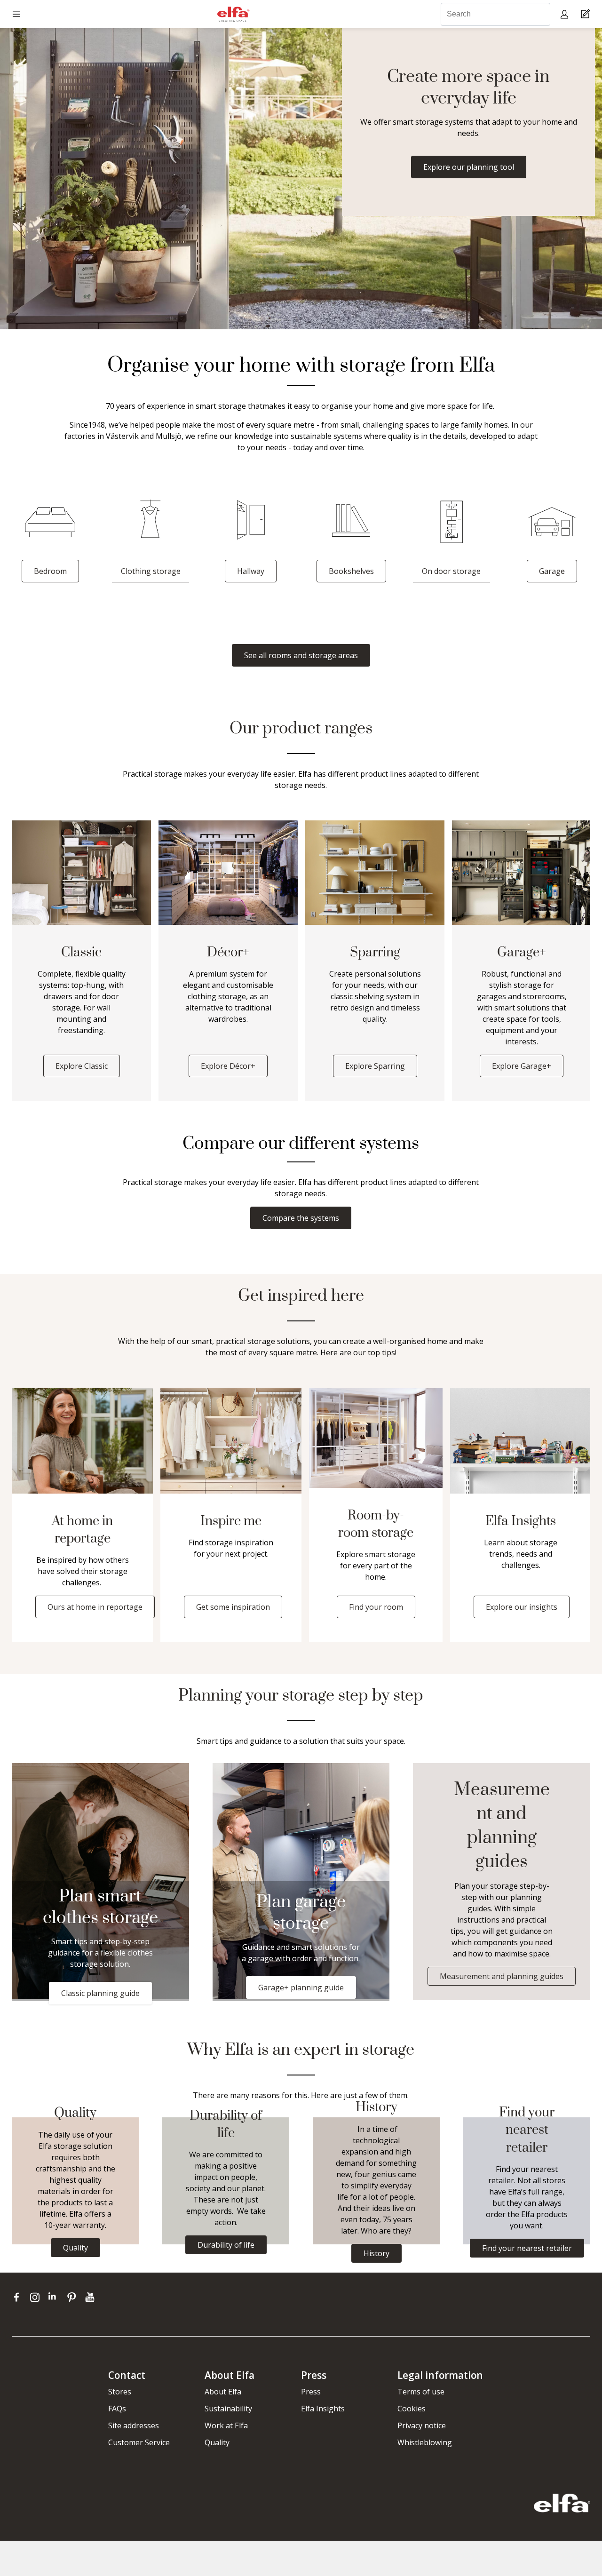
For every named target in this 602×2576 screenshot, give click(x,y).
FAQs (117, 2409)
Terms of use (421, 2392)
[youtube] (91, 2297)
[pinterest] (74, 2297)
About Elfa (223, 2392)
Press (311, 2392)
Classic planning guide (100, 1993)
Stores (120, 2392)
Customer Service (139, 2442)
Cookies (412, 2409)
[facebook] (19, 2297)
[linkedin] (55, 2297)
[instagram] (37, 2297)
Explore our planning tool (469, 167)
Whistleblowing (425, 2442)
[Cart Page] (587, 14)
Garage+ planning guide (301, 1988)
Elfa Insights (323, 2409)
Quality (217, 2442)
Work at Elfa (226, 2425)
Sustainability (228, 2409)
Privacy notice (422, 2425)
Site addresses (134, 2425)
